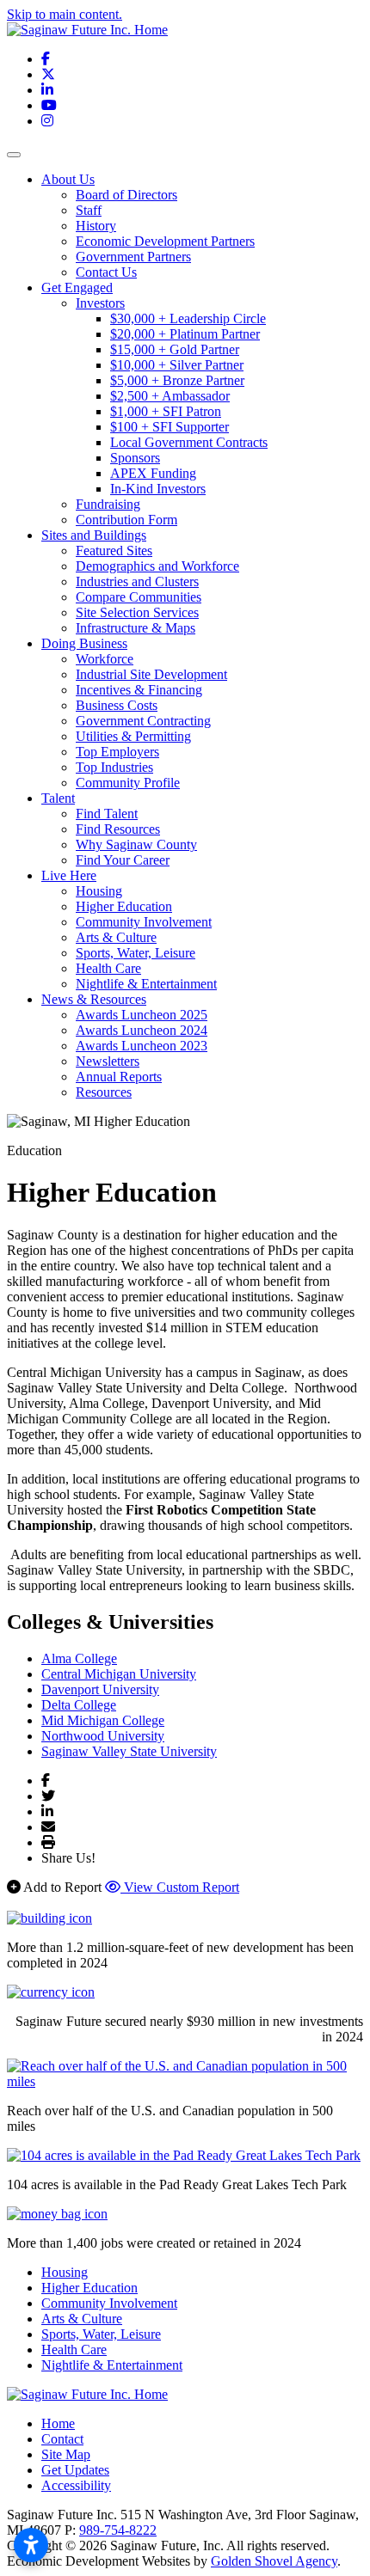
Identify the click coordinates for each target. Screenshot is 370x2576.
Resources (104, 1092)
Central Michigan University (119, 1674)
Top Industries (114, 767)
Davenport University (100, 1689)
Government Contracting (143, 721)
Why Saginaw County (136, 844)
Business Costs (117, 705)
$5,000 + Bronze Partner (177, 380)
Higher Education (124, 906)
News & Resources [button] (94, 999)
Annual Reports (119, 1077)
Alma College (79, 1658)
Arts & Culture (116, 937)
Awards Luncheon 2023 (142, 1046)
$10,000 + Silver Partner (177, 365)
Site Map (66, 2454)
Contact (62, 2439)
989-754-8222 (118, 2530)
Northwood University (103, 1736)
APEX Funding (153, 473)
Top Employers (117, 752)
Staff (89, 210)
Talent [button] (58, 798)
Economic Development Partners (165, 241)
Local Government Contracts (189, 442)
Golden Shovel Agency (274, 2561)
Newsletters (108, 1061)
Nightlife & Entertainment (146, 984)
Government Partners (133, 257)
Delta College (79, 1705)
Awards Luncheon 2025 (142, 1015)
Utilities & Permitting (133, 736)
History (96, 226)
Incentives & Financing (139, 690)
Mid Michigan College (103, 1720)
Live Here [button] (69, 875)
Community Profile (128, 783)
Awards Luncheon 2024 (142, 1030)
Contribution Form (126, 520)
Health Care (108, 968)
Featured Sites (114, 551)
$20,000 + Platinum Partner (185, 334)
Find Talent (107, 814)
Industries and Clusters (137, 581)
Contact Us (106, 272)
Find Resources (118, 829)
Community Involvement (144, 922)
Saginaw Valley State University (129, 1751)
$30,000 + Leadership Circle (188, 318)
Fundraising (108, 504)
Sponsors (135, 458)
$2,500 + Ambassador (170, 396)
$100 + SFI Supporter (170, 427)
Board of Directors (126, 195)
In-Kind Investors (158, 489)
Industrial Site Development (151, 674)
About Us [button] (68, 179)
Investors (100, 303)
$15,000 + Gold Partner (175, 349)
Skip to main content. (65, 14)
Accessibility (76, 2485)
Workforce (105, 659)
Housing (99, 891)
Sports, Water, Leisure (136, 953)
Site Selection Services (137, 612)
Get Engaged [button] (77, 288)
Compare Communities (139, 597)
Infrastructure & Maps (136, 628)
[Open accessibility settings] (31, 2545)
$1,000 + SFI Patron (166, 411)
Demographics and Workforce (157, 566)
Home (58, 2423)
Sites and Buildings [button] (94, 535)
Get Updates (75, 2470)
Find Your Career (123, 860)
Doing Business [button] (84, 643)
